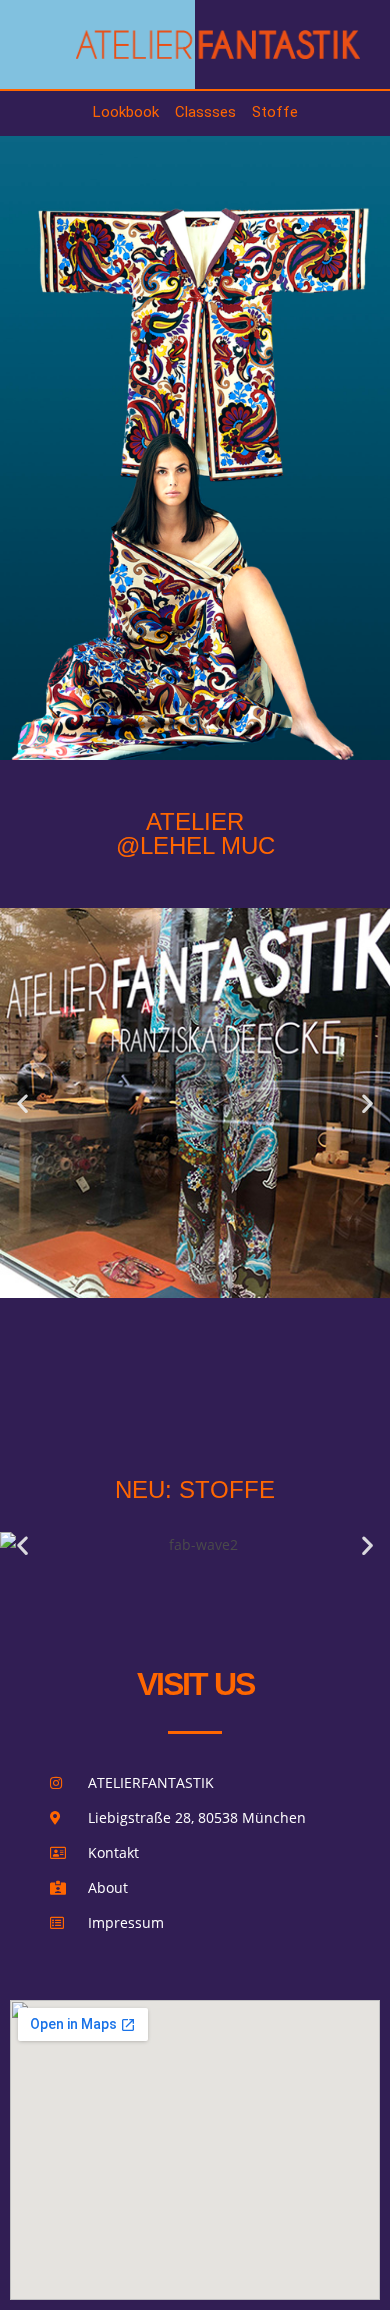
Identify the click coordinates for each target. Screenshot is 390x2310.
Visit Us (195, 1684)
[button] (22, 1103)
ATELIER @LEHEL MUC (195, 833)
